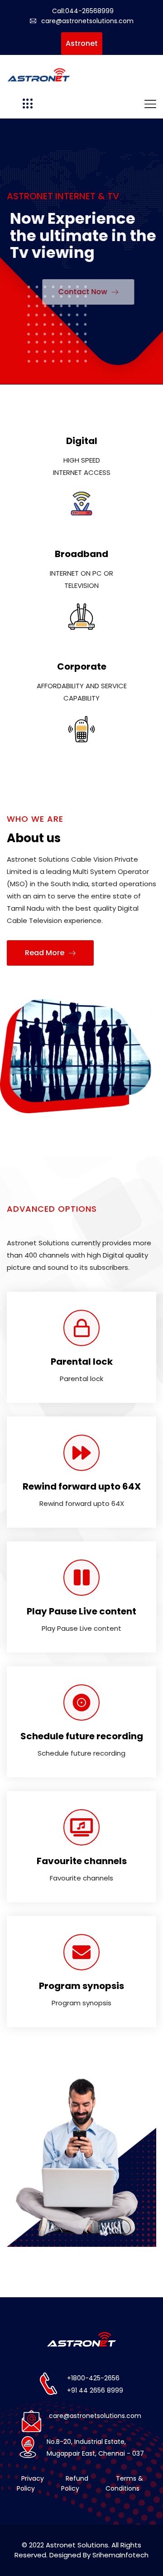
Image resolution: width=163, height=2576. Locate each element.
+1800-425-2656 (93, 2378)
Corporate (82, 666)
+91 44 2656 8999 (95, 2390)
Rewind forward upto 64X (82, 1486)
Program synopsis (81, 1986)
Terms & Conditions (124, 2483)
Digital (82, 441)
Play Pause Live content (81, 1611)
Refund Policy (75, 2483)
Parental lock (82, 1362)
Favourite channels (82, 1861)
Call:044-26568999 (83, 11)
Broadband (81, 554)
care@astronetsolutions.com (87, 21)
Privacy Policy (30, 2483)
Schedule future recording (82, 1736)
